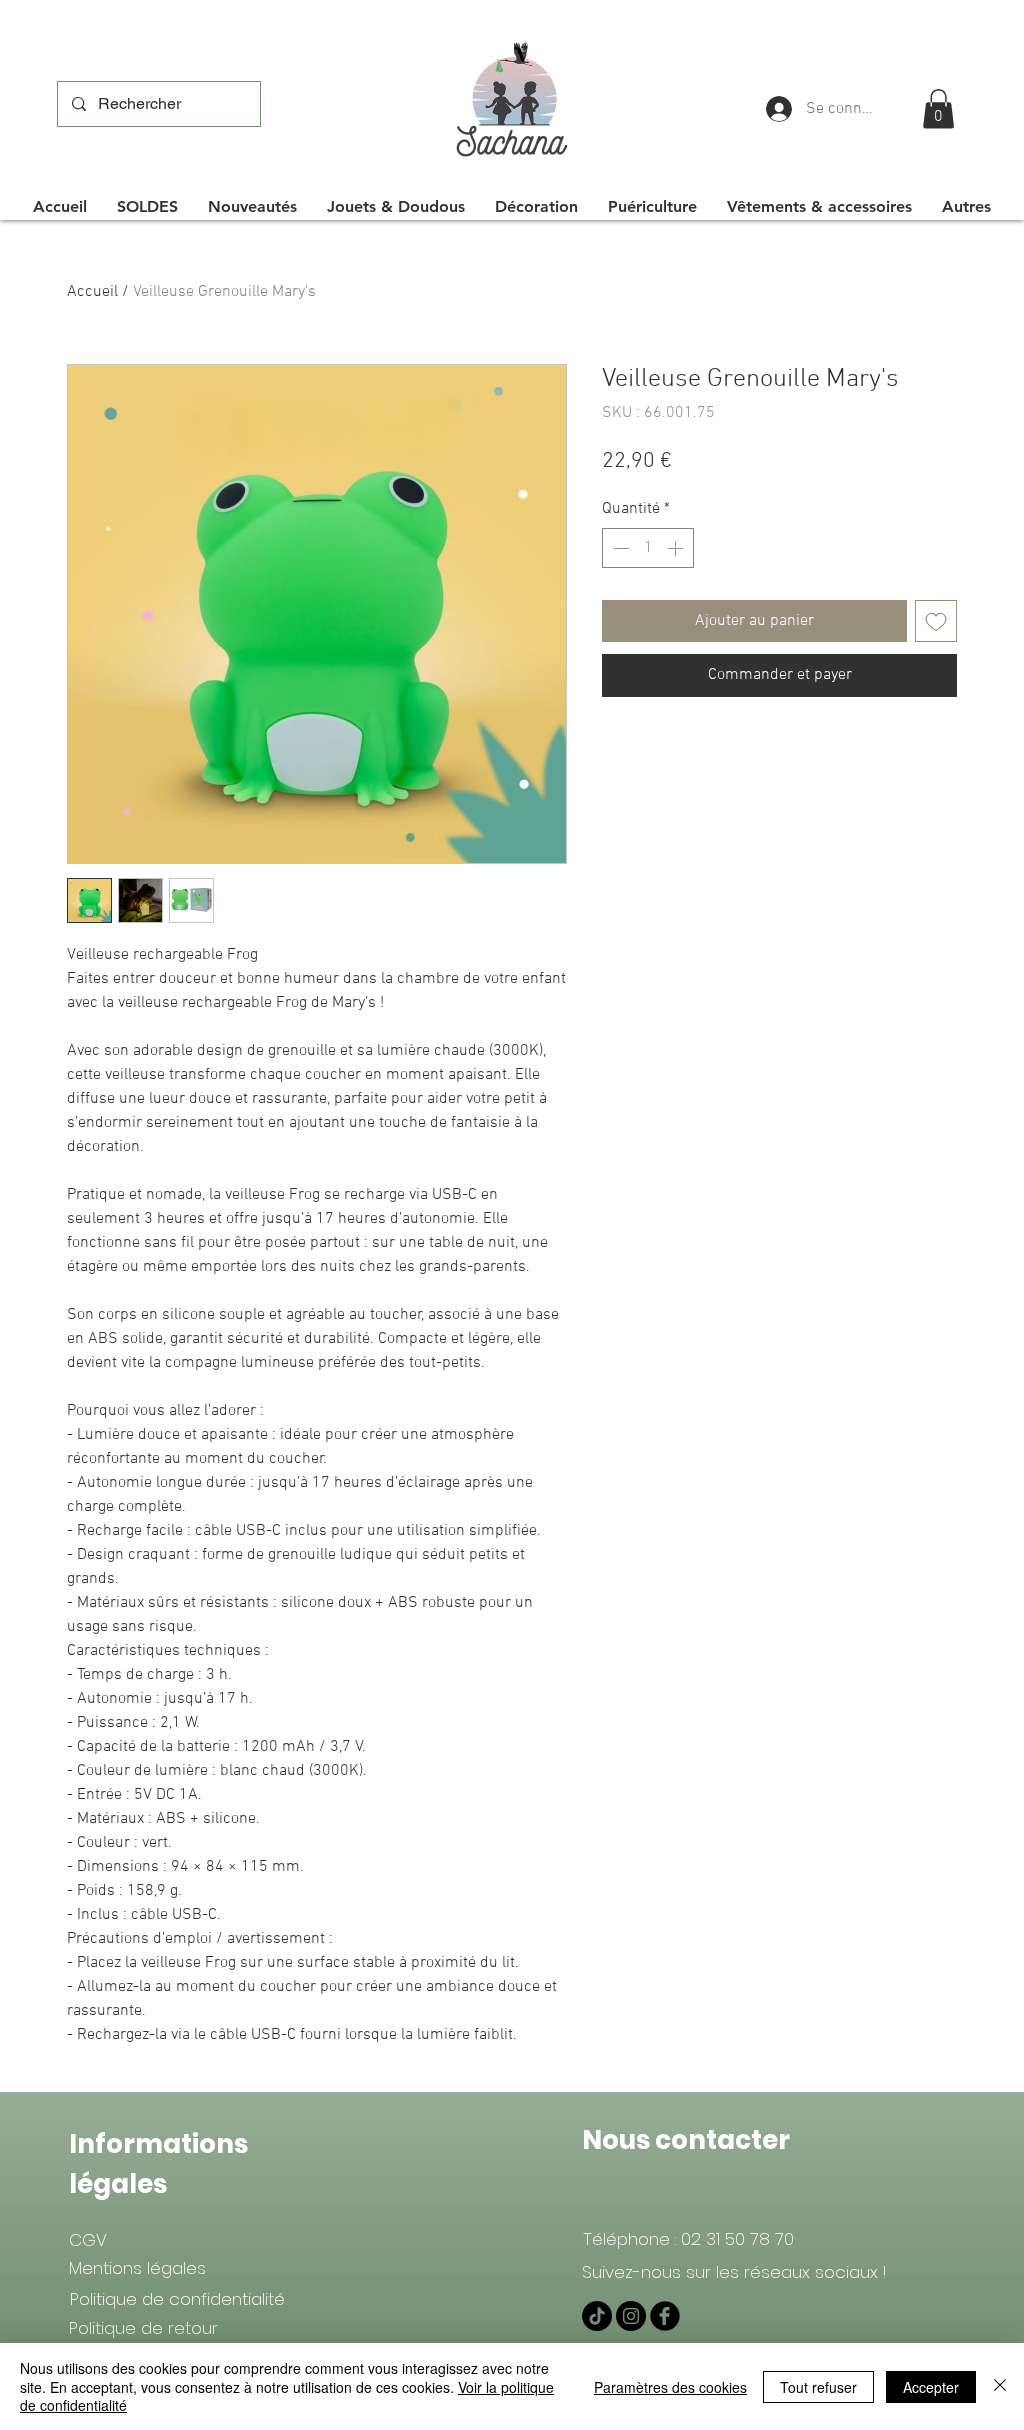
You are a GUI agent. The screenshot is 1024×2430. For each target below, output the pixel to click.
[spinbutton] (648, 548)
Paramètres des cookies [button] (670, 2387)
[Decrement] (619, 548)
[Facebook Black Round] (665, 2316)
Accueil (92, 292)
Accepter (931, 2387)
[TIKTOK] (597, 2316)
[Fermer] (1000, 2386)
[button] (938, 108)
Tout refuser (818, 2387)
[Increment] (677, 548)
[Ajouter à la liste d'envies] (936, 621)
